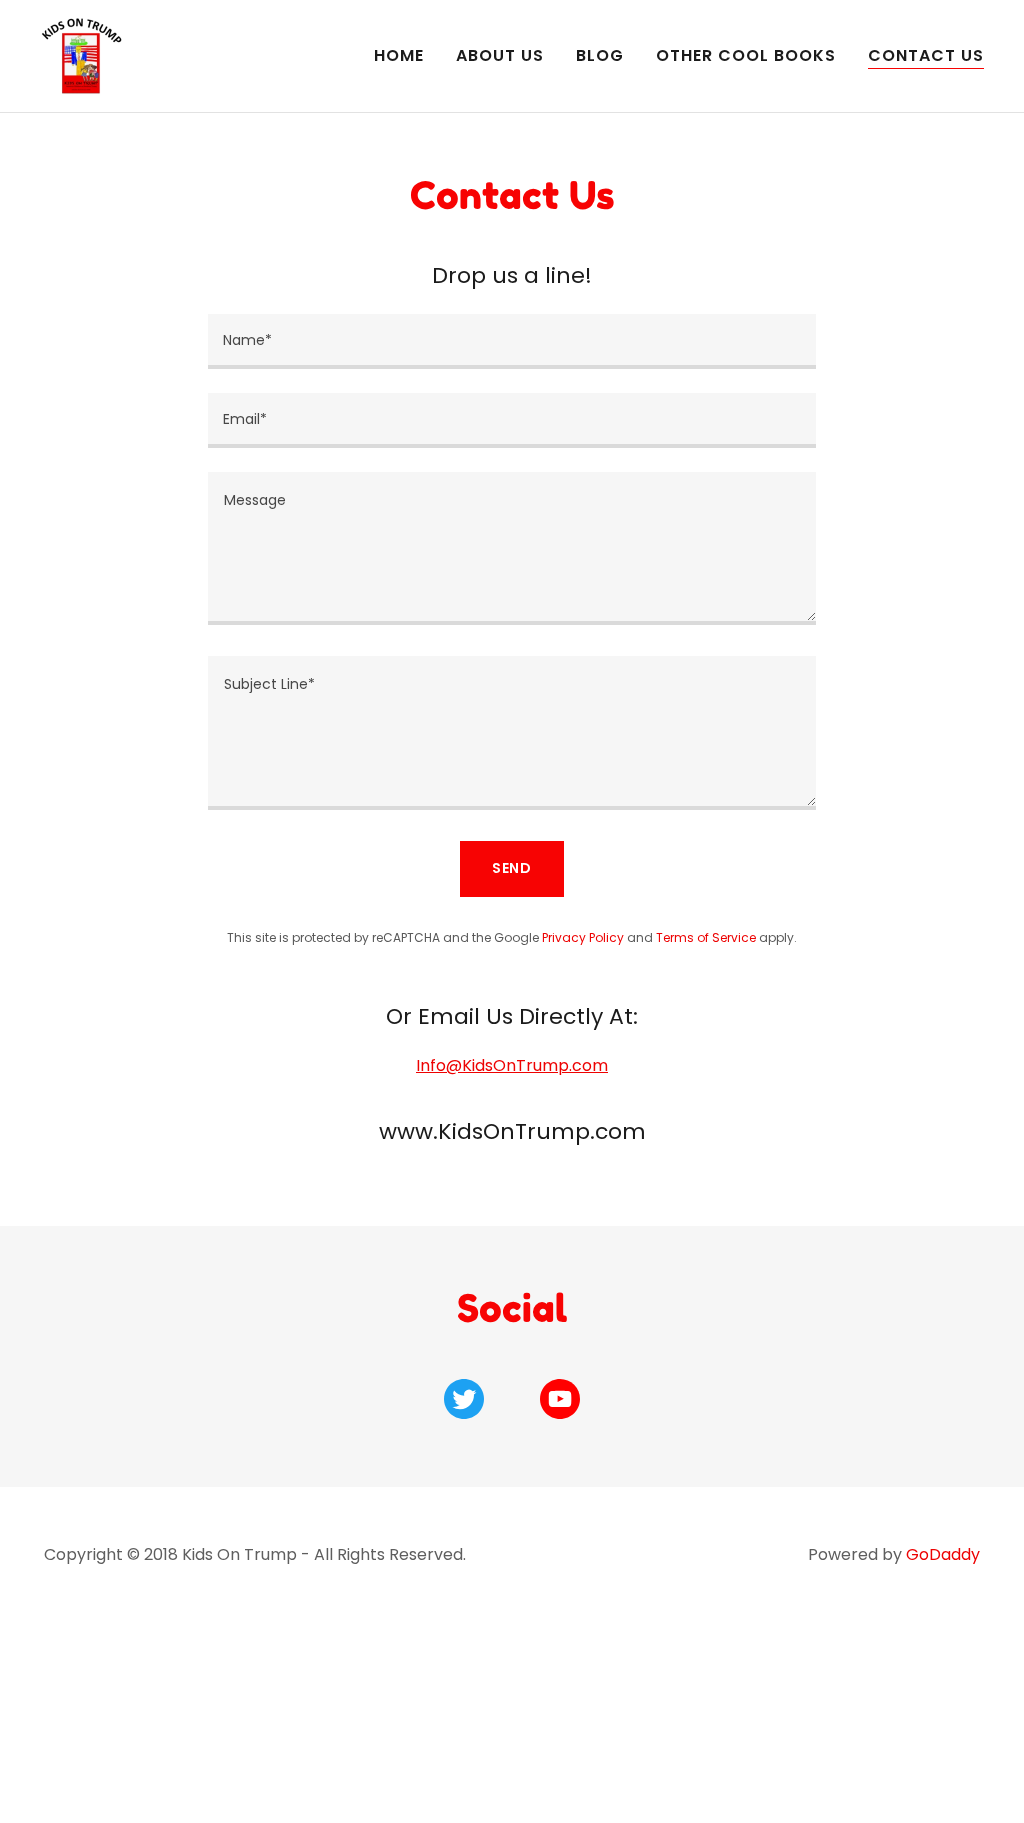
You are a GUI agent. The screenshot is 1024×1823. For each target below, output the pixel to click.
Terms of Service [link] (706, 937)
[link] (81, 54)
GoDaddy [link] (943, 1554)
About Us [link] (500, 55)
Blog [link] (600, 55)
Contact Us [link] (926, 55)
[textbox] (512, 341)
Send (512, 868)
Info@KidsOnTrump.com (512, 1065)
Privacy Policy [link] (583, 937)
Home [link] (399, 55)
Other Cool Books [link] (746, 55)
